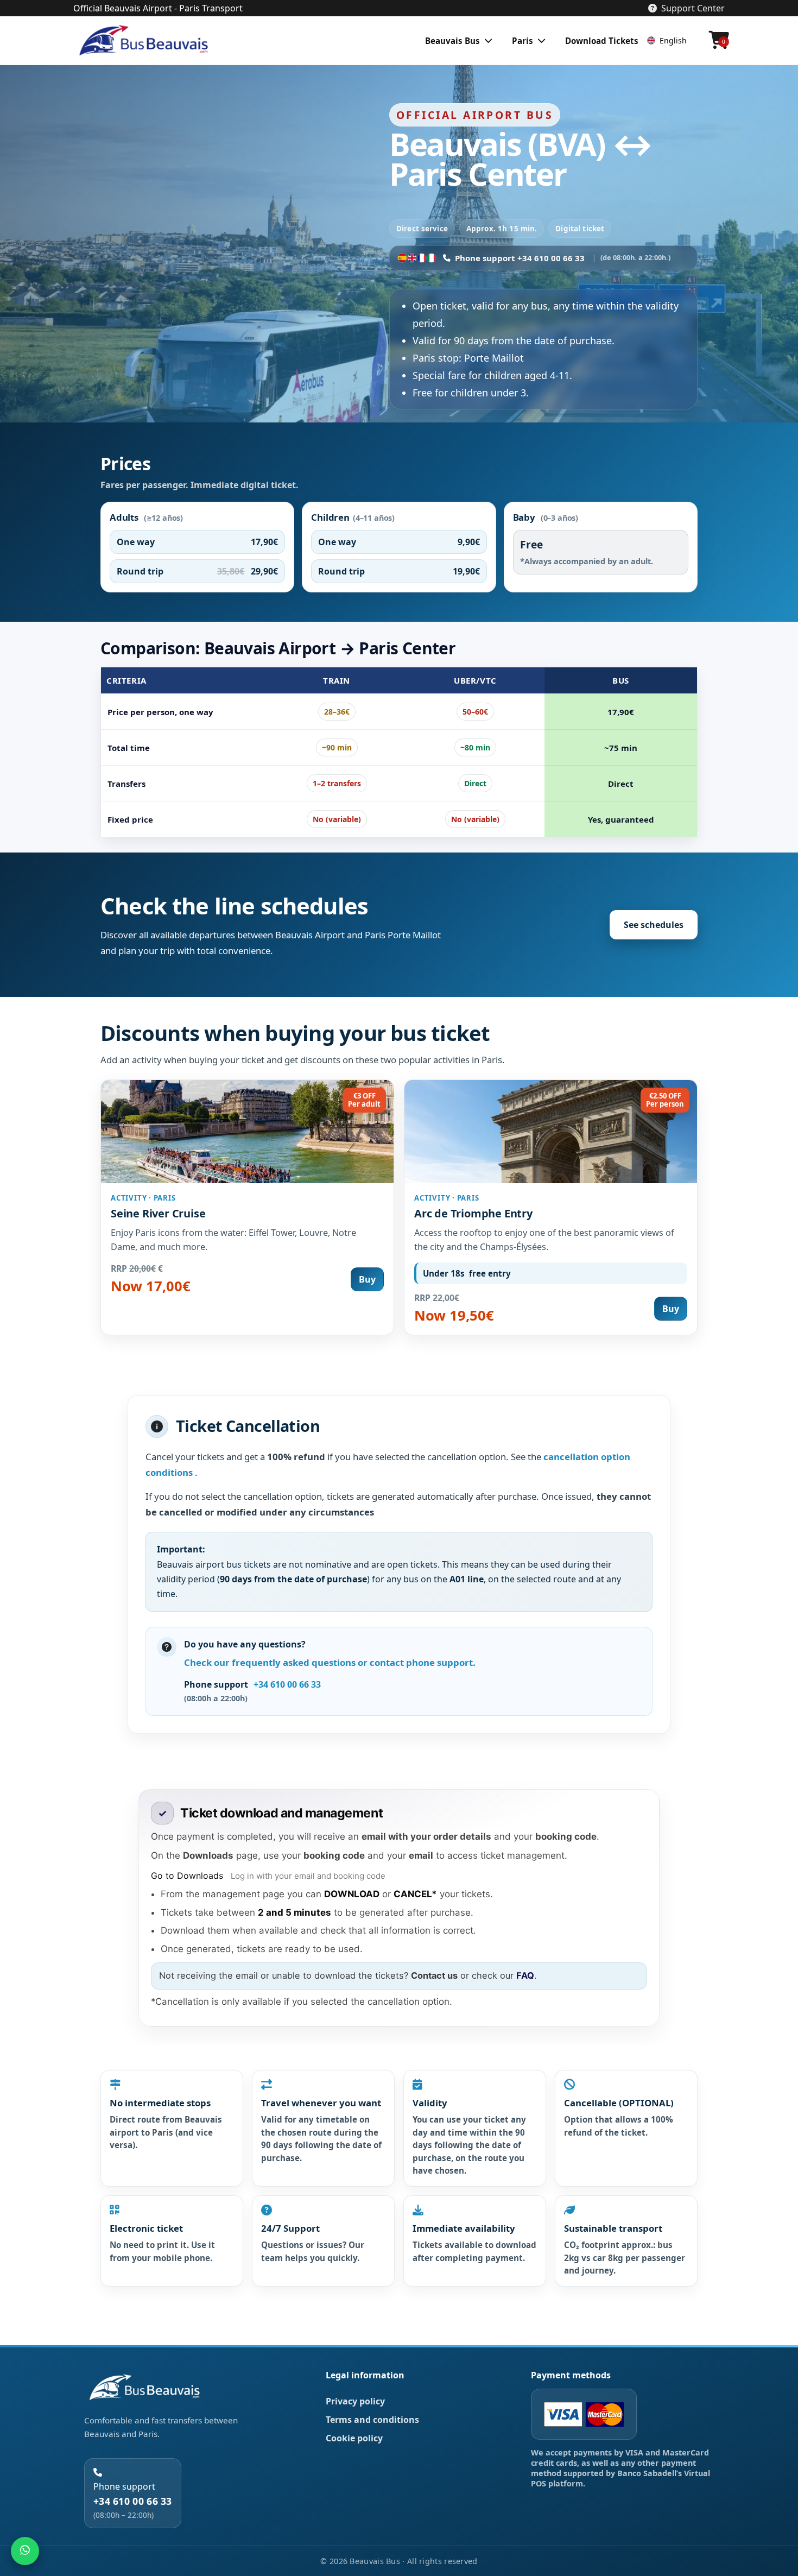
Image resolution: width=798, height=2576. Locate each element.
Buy (367, 1279)
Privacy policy (355, 2401)
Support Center (693, 8)
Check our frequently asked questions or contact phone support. (330, 1662)
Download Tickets (602, 41)
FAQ (525, 1975)
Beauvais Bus (452, 41)
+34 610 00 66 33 (287, 1684)
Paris (522, 41)
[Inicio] (146, 41)
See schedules (654, 925)
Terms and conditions (372, 2420)
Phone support (133, 2500)
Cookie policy (354, 2438)
